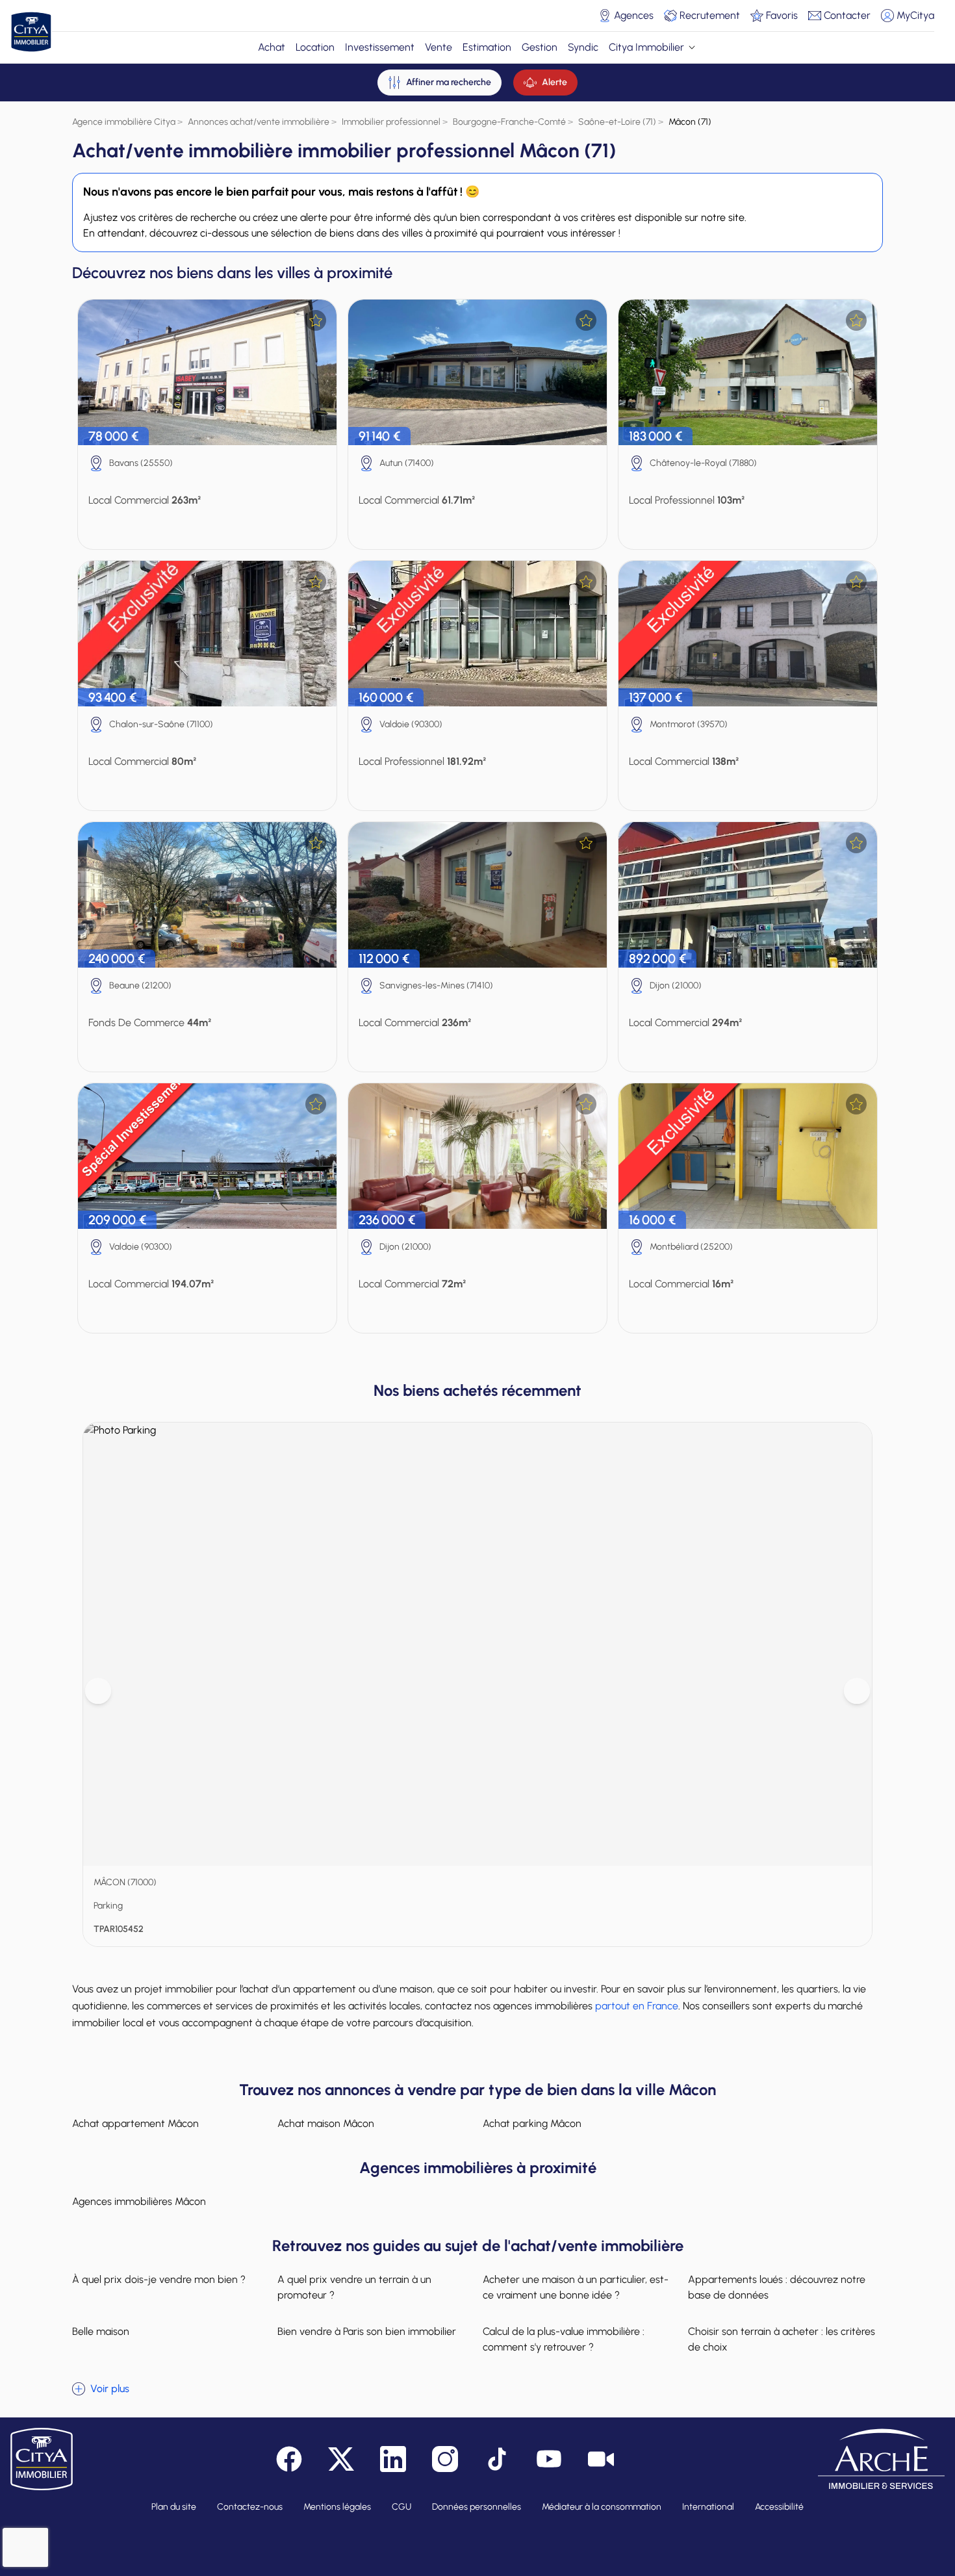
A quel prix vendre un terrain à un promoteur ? (354, 2287)
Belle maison (101, 2331)
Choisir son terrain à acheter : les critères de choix (782, 2339)
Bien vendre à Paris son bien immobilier (367, 2331)
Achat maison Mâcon (326, 2123)
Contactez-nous (250, 2507)
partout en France (637, 2006)
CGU (401, 2507)
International (708, 2507)
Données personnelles (477, 2507)
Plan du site (174, 2507)
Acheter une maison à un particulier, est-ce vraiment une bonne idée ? (576, 2287)
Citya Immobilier (646, 47)
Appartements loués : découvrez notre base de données (777, 2287)
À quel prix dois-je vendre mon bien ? (159, 2279)
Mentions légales (337, 2507)
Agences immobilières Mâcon (139, 2201)
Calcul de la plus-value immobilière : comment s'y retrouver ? (564, 2339)
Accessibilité (779, 2507)
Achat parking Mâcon (532, 2123)
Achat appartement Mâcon (135, 2123)
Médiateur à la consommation (602, 2507)
